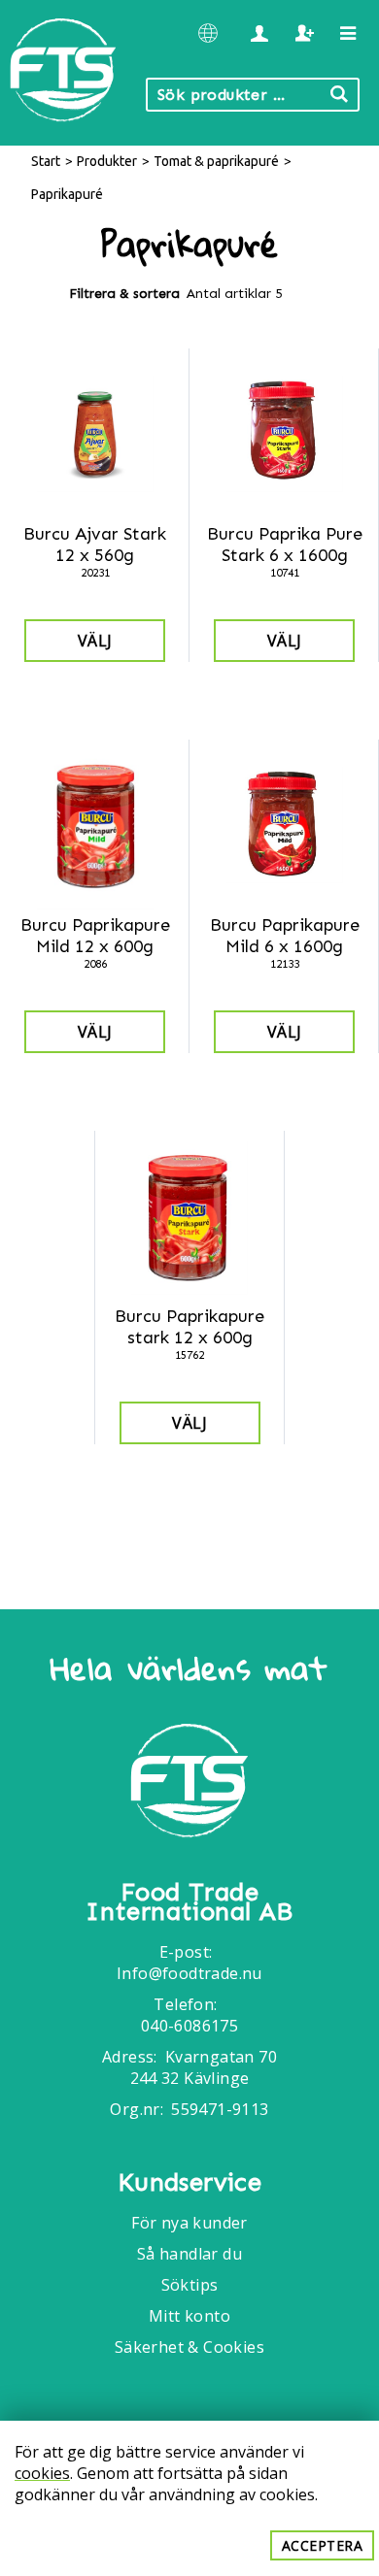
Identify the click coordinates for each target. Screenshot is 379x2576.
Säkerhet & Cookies (189, 2347)
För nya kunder (189, 2223)
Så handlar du (189, 2254)
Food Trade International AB (189, 1902)
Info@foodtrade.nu (189, 1973)
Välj (95, 641)
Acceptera (323, 2545)
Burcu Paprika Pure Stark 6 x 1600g (285, 545)
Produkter (107, 161)
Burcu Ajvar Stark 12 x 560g (95, 545)
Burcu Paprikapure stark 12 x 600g (189, 1327)
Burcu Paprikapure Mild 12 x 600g (95, 936)
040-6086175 (189, 2026)
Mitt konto (189, 2316)
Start (46, 161)
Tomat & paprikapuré (216, 161)
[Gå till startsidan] (189, 1783)
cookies (42, 2473)
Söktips (190, 2285)
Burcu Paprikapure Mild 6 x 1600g (285, 936)
